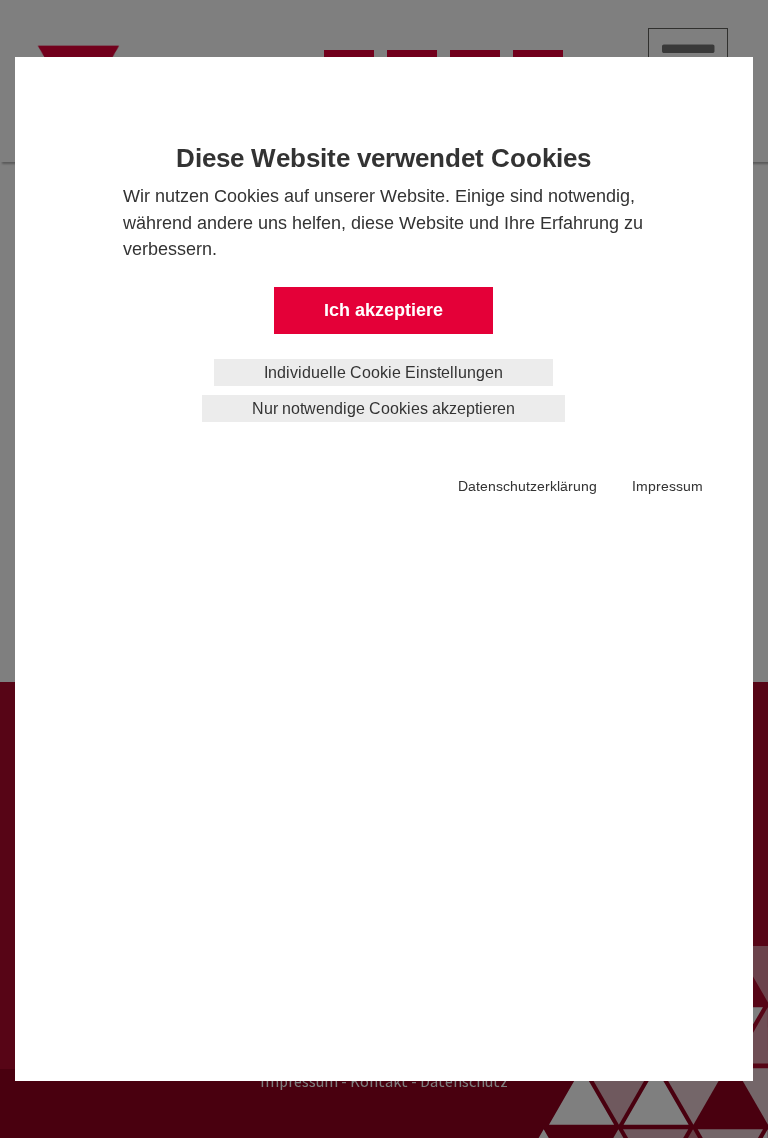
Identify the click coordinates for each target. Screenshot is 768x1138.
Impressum (667, 486)
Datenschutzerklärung (527, 486)
